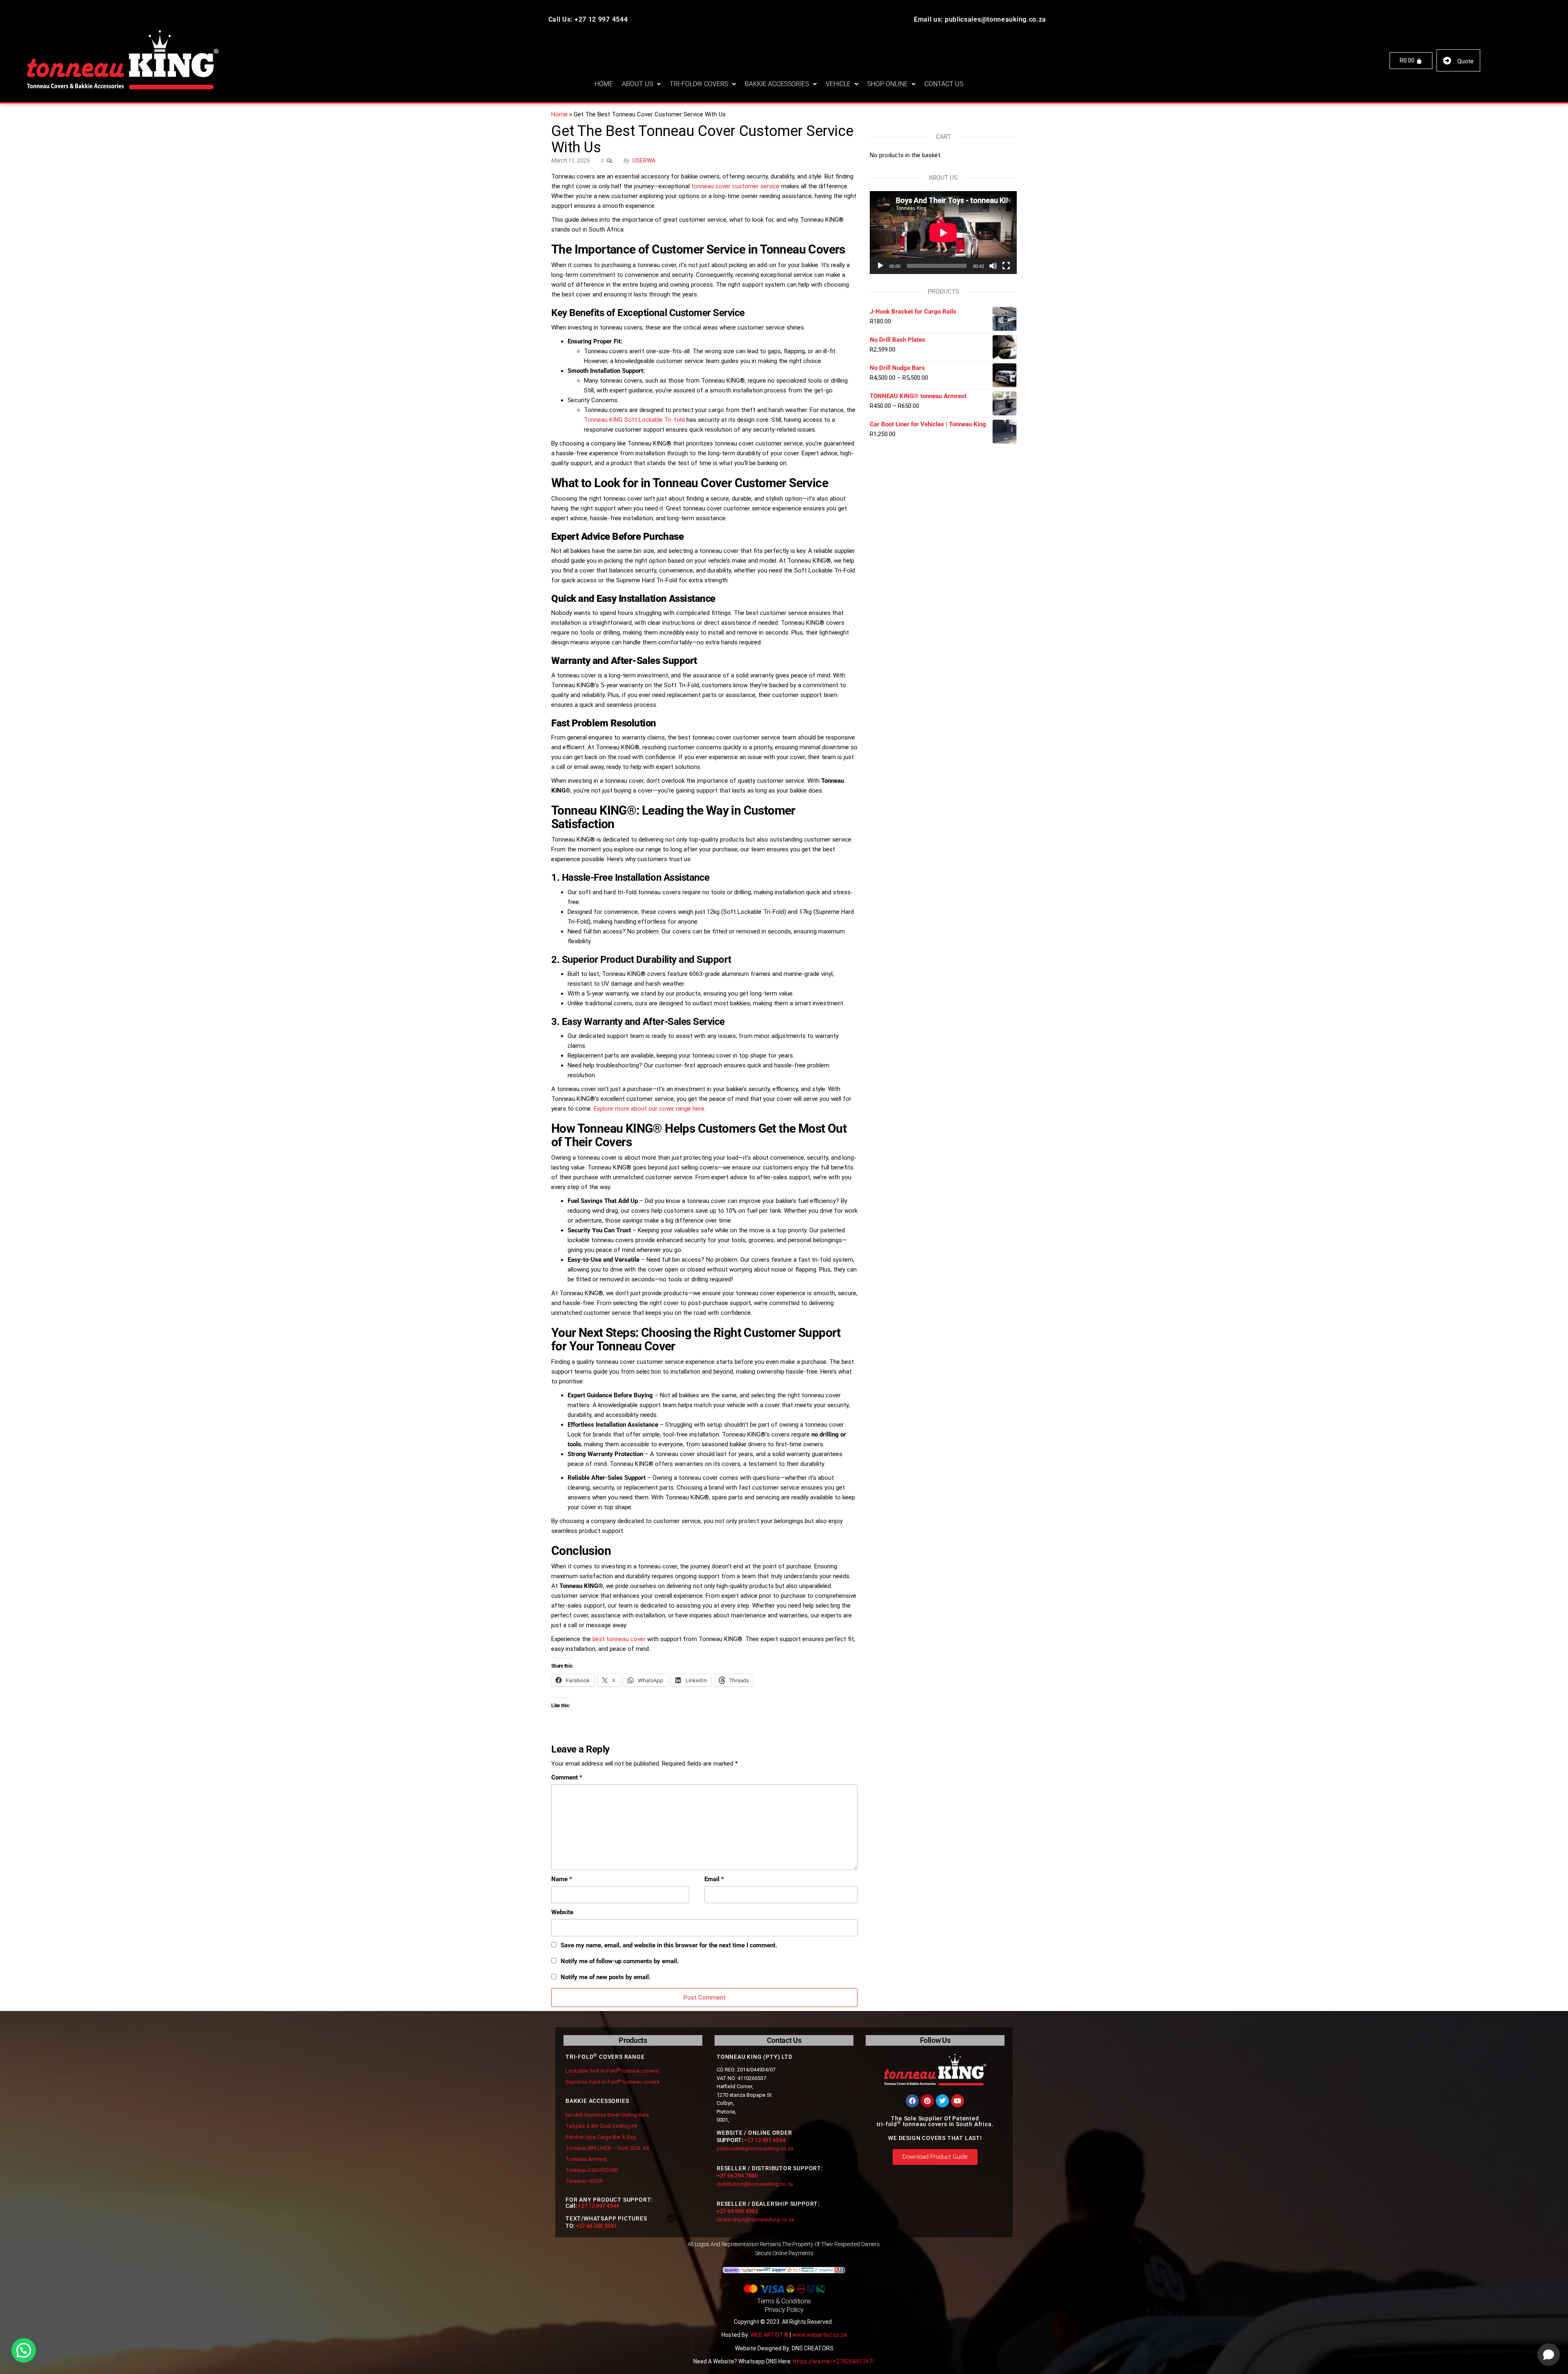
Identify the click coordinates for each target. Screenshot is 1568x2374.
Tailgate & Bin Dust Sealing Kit (601, 2126)
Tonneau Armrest (586, 2159)
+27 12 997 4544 (598, 2206)
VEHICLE (838, 84)
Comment (567, 1777)
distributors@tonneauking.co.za (755, 2184)
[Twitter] (942, 2101)
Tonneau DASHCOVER (592, 2170)
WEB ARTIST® (770, 2335)
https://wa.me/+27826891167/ (834, 2361)
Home (559, 114)
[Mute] (993, 266)
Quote (1466, 61)
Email (714, 1879)
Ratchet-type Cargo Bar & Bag (601, 2137)
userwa (644, 160)
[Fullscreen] (1006, 266)
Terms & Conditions (784, 2301)
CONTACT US (944, 84)
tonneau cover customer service (735, 186)
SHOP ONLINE (888, 84)
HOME (604, 84)
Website (562, 1912)
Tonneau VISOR (584, 2181)
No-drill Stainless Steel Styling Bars (607, 2115)
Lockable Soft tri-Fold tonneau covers (612, 2071)
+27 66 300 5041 (596, 2226)
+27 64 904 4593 (737, 2211)
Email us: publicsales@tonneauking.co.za (980, 19)
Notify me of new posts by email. (606, 1977)
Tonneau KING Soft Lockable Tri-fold (634, 420)
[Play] (880, 266)
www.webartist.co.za (820, 2335)
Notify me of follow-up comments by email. (620, 1961)
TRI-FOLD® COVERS (699, 84)
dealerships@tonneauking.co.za (755, 2219)
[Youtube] (958, 2101)
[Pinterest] (927, 2101)
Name (562, 1879)
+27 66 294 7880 (737, 2176)
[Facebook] (912, 2101)
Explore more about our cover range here (649, 1109)
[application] (943, 233)
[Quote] (1447, 61)
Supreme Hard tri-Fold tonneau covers (612, 2082)
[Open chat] (1549, 2355)
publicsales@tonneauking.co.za (755, 2148)
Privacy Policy (784, 2310)
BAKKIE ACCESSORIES (777, 84)
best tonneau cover (619, 1639)
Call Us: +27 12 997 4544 (588, 19)
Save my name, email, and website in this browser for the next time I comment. (669, 1945)
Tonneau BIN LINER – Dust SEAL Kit (607, 2148)
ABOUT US (637, 84)
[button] (641, 84)
